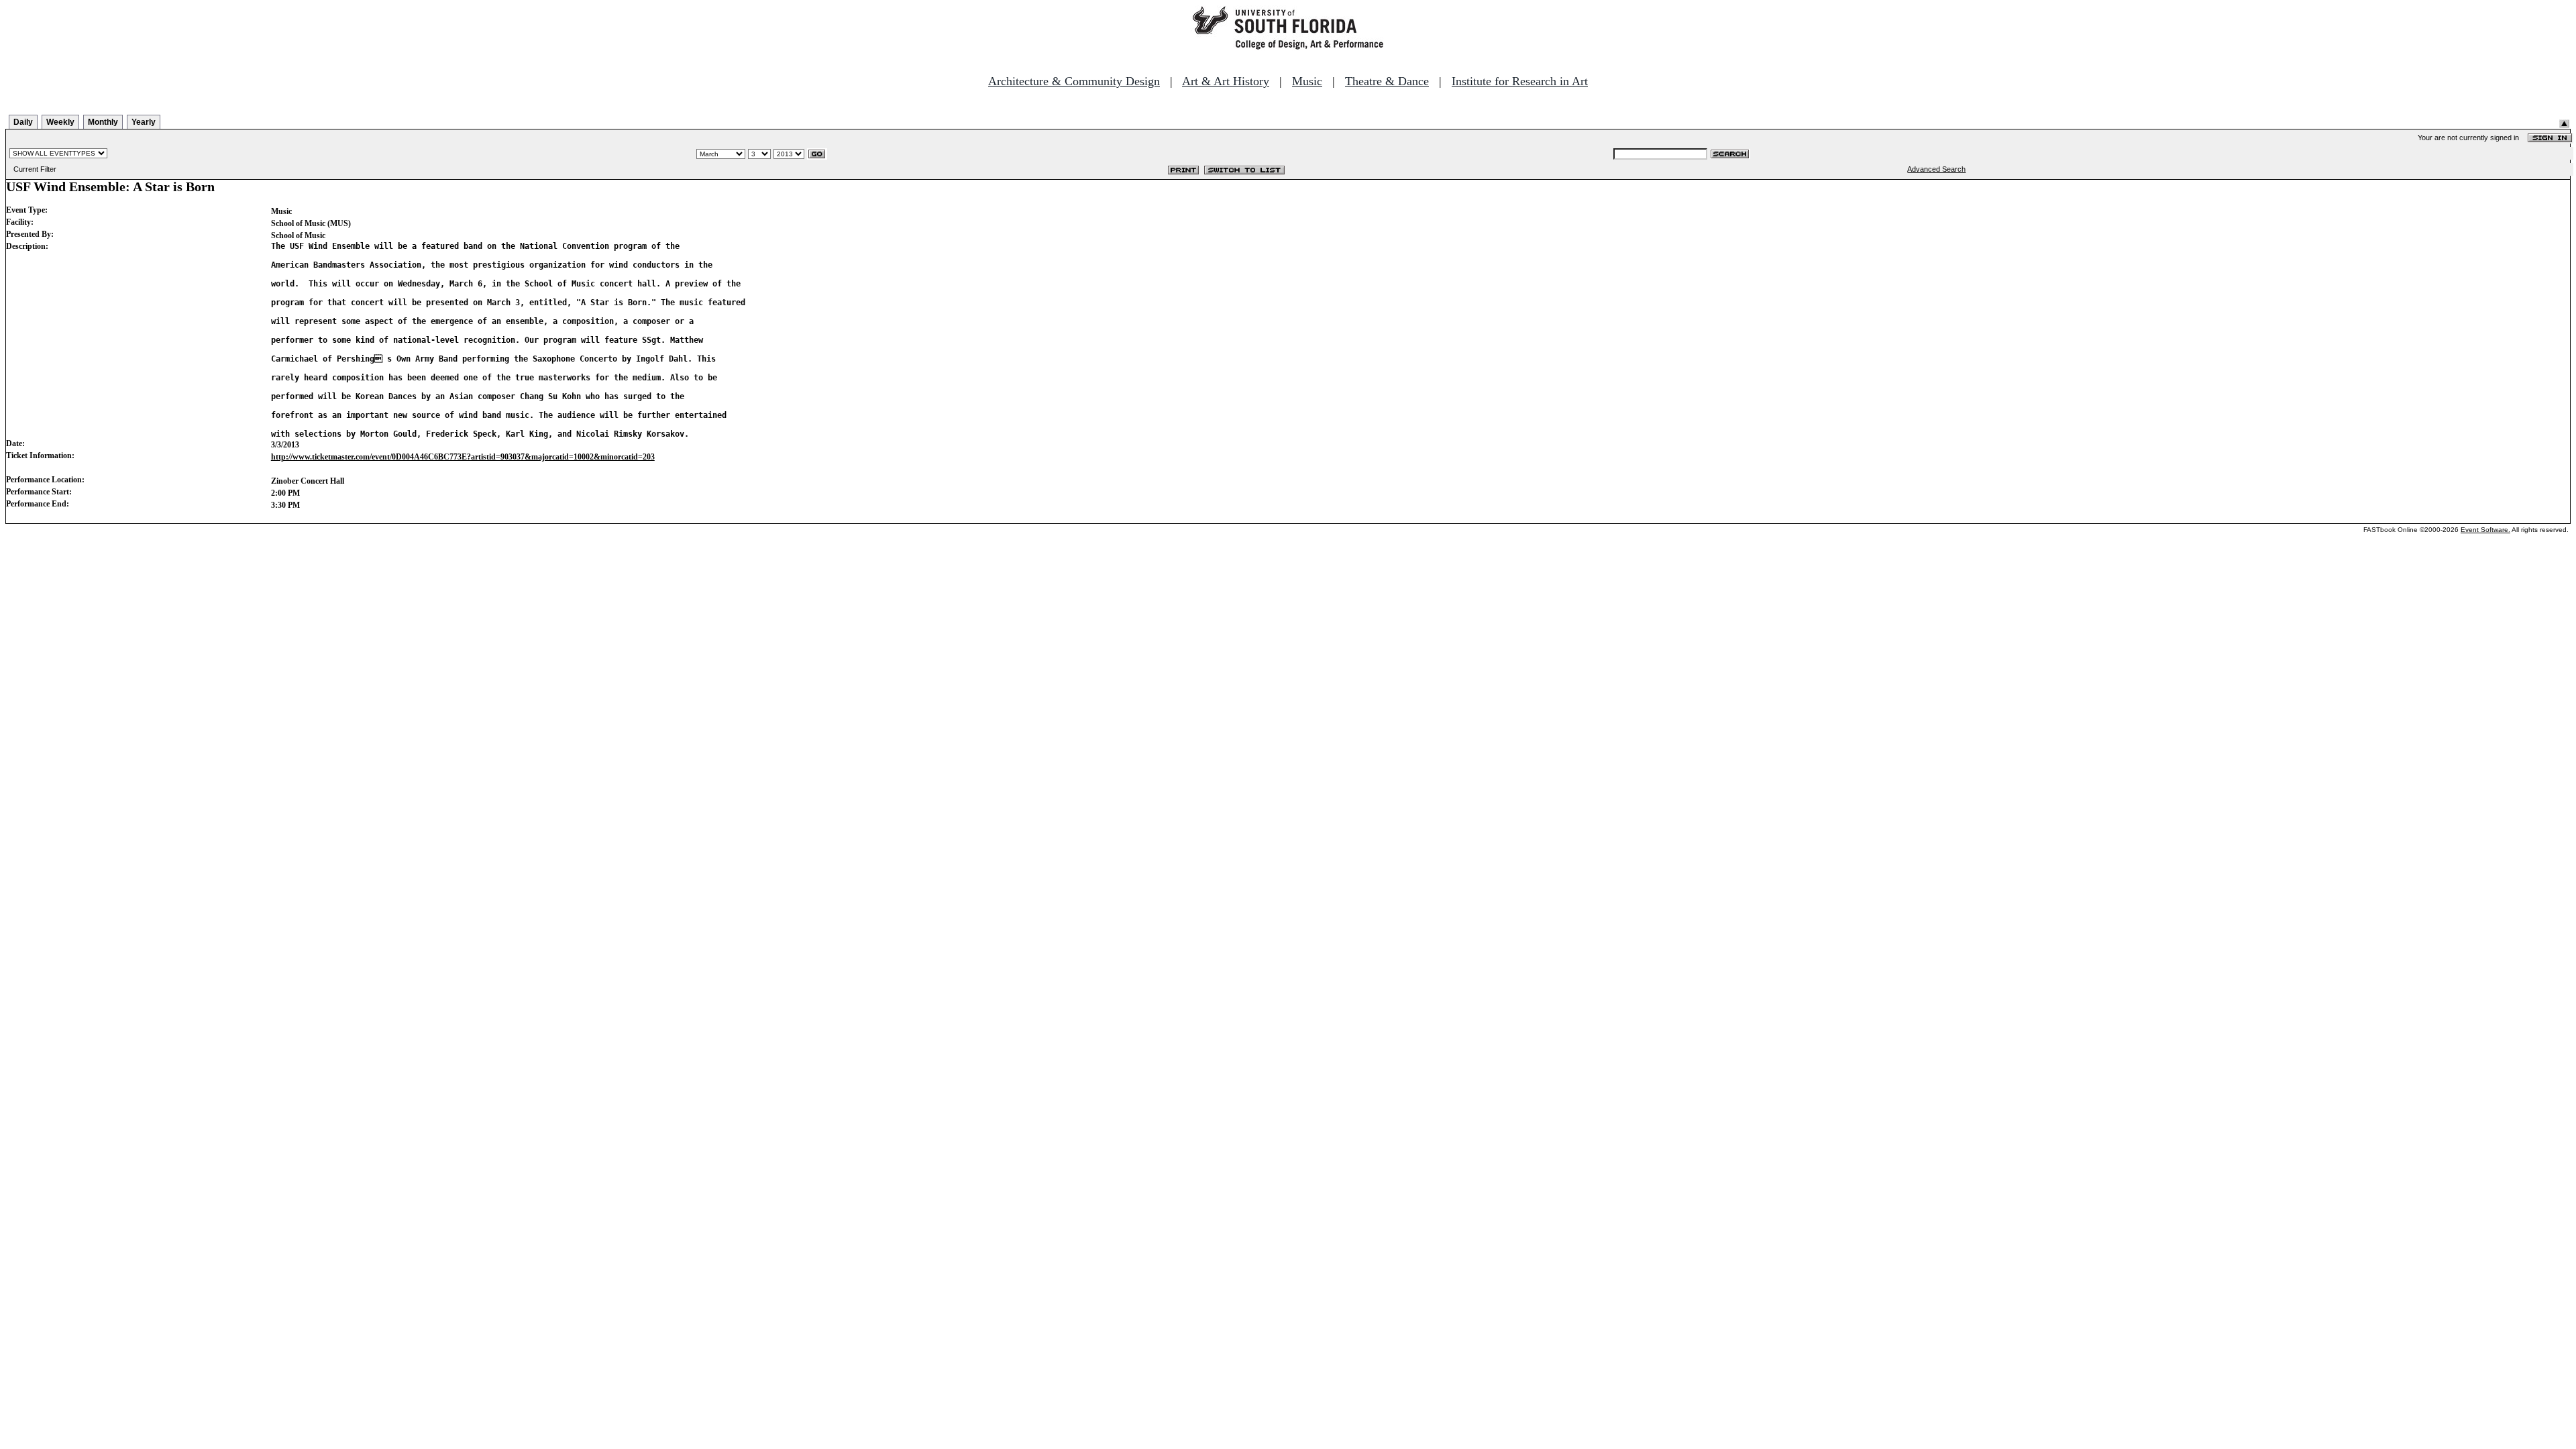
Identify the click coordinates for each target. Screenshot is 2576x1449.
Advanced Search (1936, 169)
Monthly (103, 122)
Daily (23, 122)
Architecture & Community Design (1074, 81)
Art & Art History (1226, 81)
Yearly (144, 122)
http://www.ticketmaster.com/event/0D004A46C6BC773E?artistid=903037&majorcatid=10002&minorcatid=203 (463, 457)
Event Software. (2485, 530)
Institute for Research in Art (1520, 81)
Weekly (60, 122)
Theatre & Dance (1387, 81)
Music (1307, 81)
